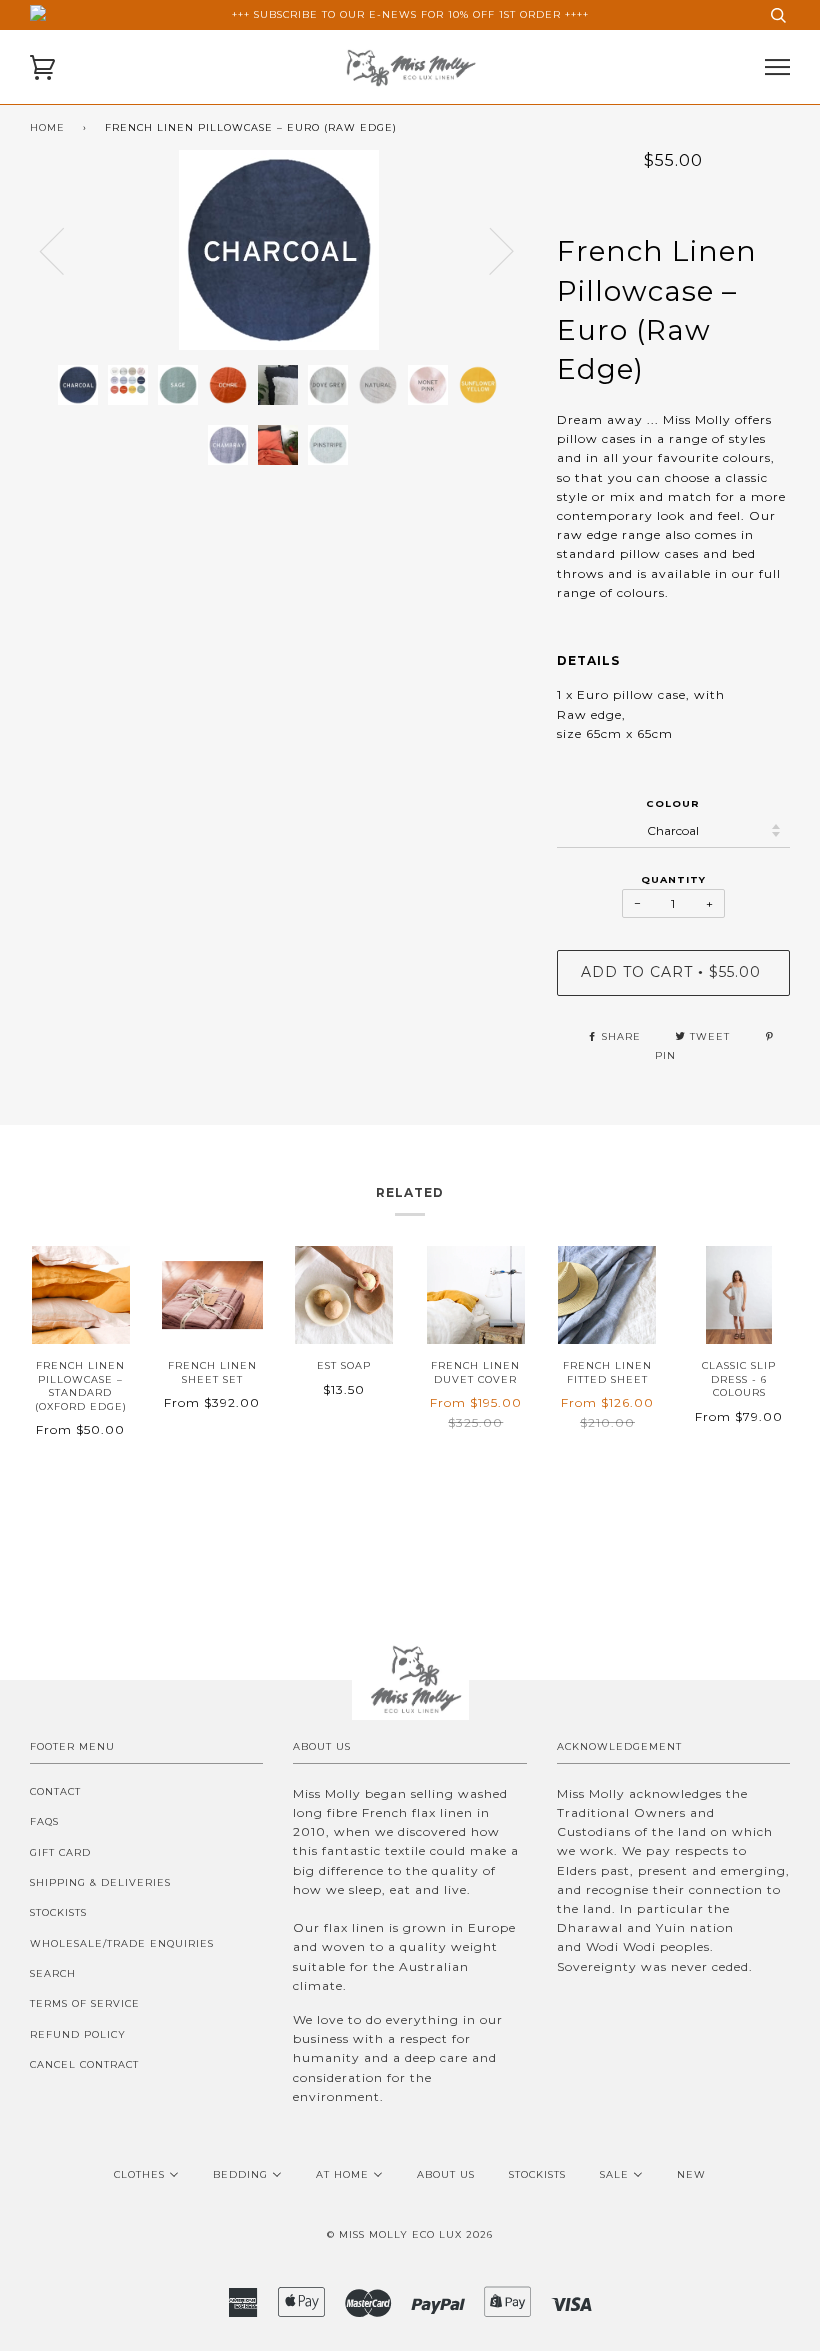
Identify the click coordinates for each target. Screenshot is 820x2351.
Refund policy (78, 2034)
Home (47, 127)
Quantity (673, 879)
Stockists (58, 1912)
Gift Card (60, 1852)
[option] (278, 250)
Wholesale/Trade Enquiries (122, 1943)
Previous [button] (64, 250)
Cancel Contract (84, 2064)
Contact (55, 1791)
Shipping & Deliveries (100, 1882)
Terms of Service (85, 2003)
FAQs (44, 1821)
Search (53, 1973)
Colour (673, 803)
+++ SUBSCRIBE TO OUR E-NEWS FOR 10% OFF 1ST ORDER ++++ (410, 14)
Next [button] (526, 270)
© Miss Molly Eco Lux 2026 (410, 2234)
